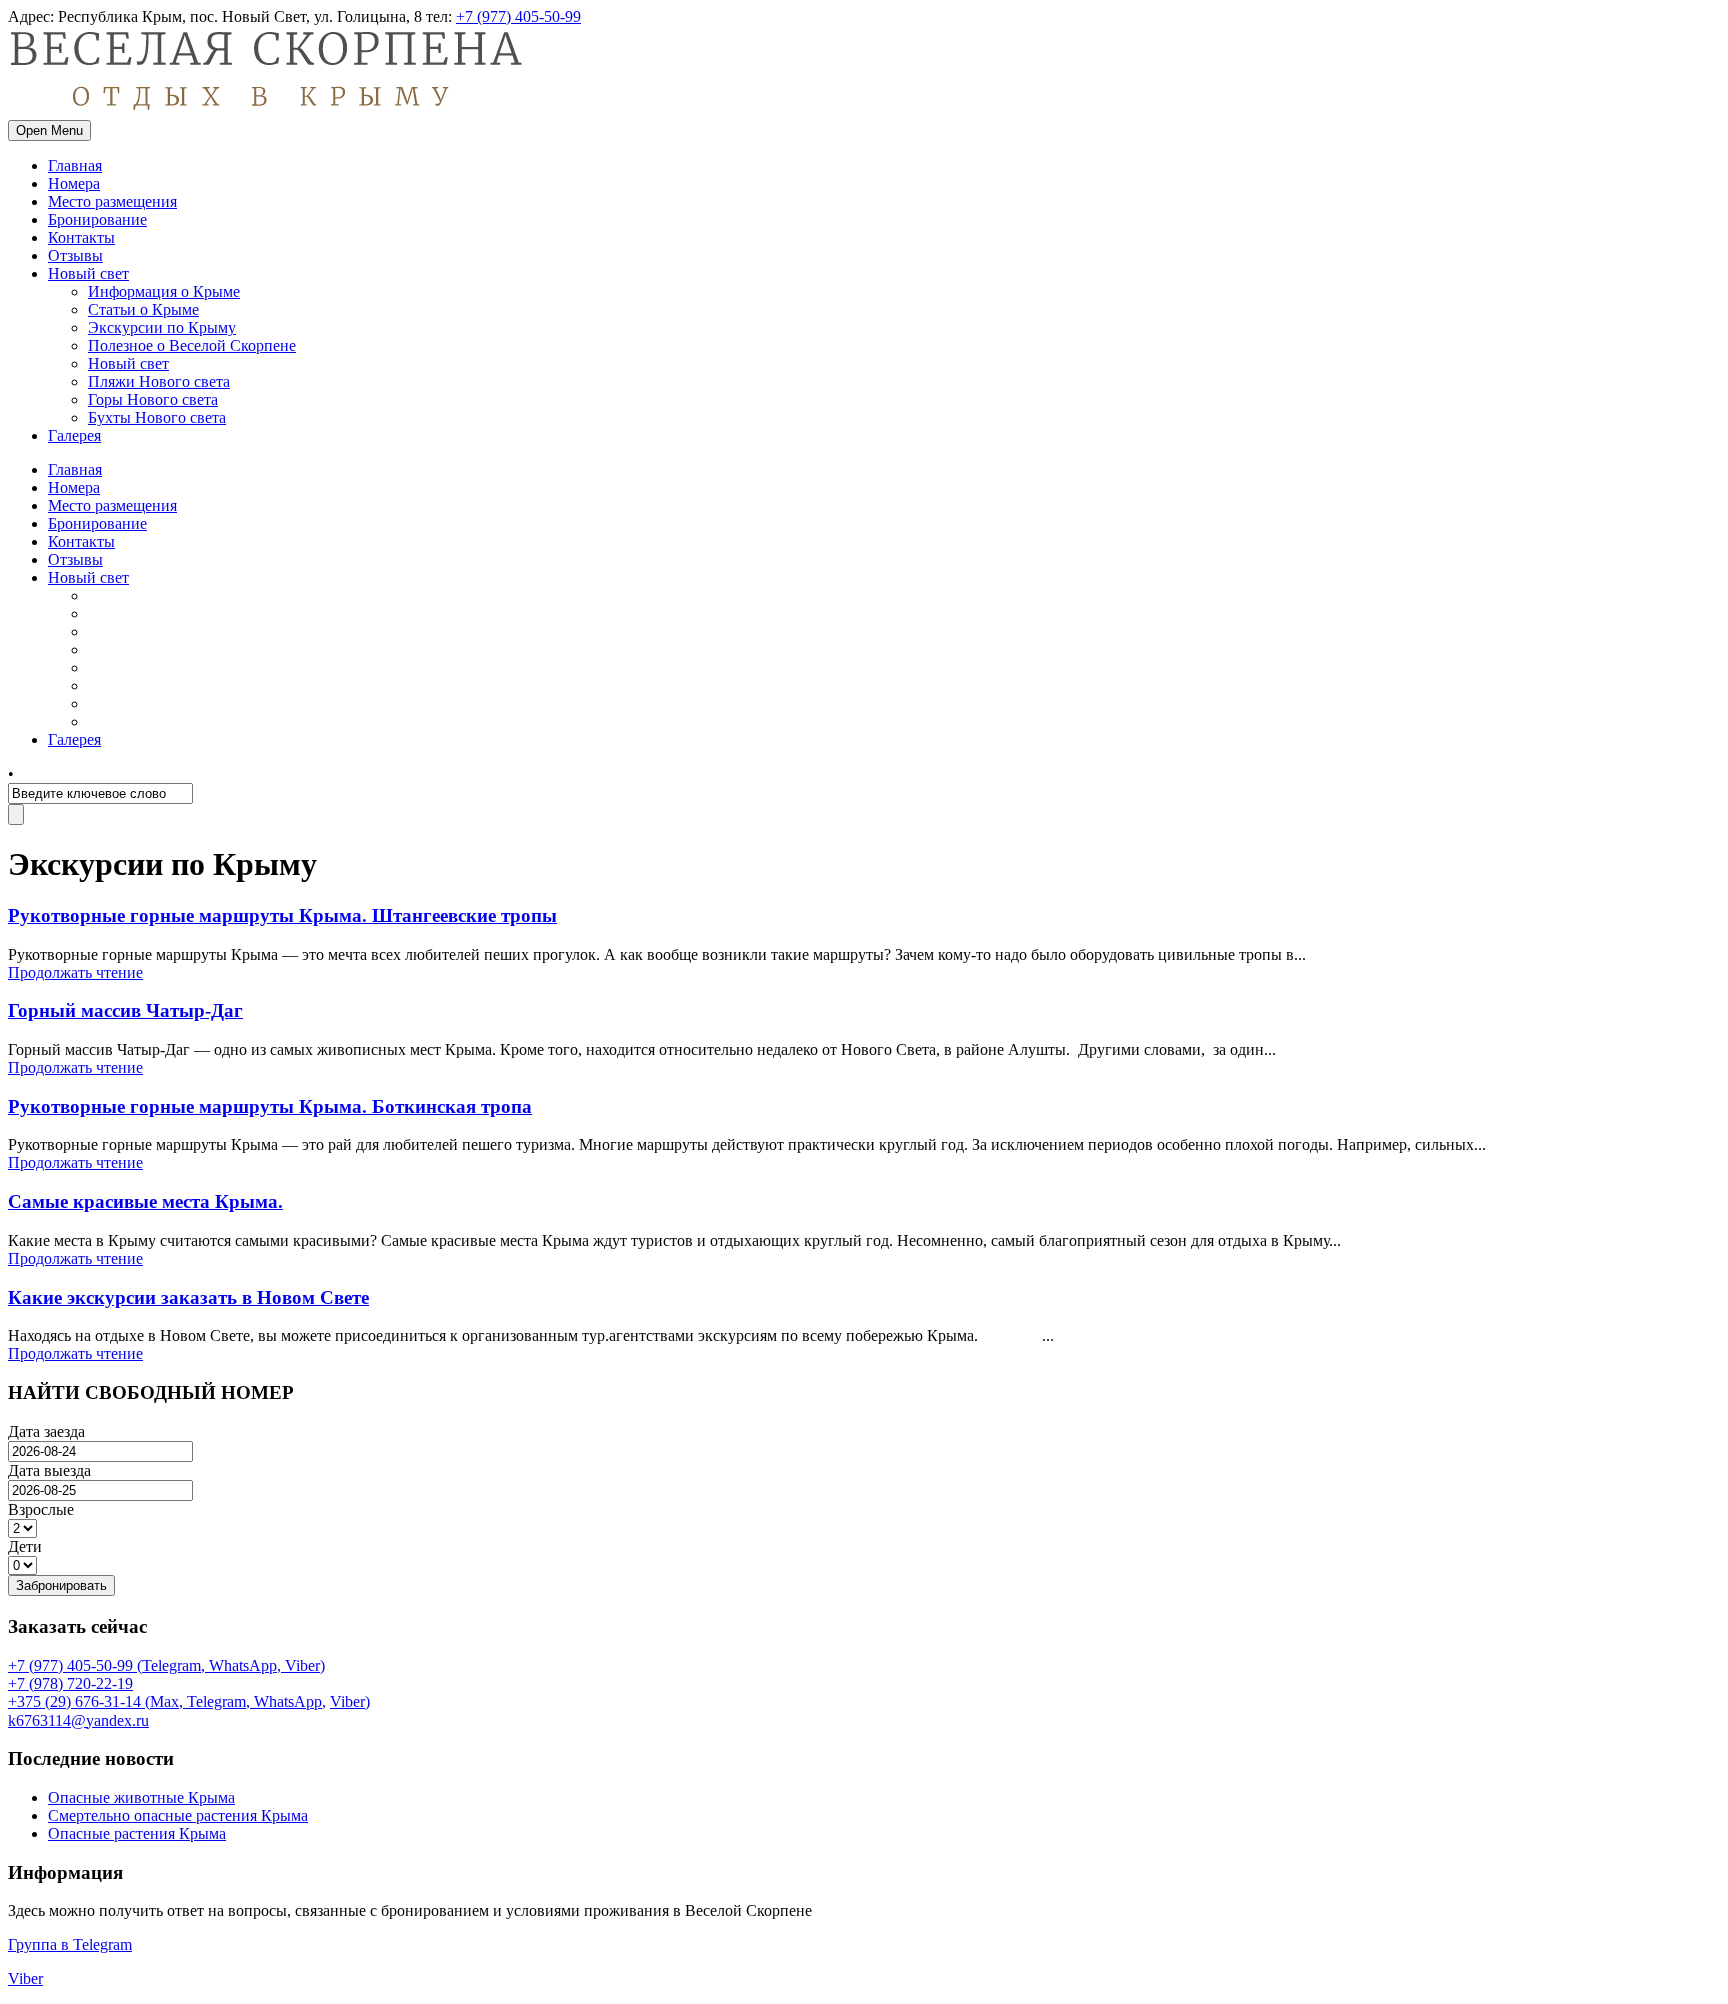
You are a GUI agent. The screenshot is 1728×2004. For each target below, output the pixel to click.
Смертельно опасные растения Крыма (178, 1815)
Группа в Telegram (70, 1944)
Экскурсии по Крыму (162, 327)
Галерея (74, 435)
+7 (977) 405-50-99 (518, 16)
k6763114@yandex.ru (78, 1720)
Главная (75, 165)
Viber (347, 1701)
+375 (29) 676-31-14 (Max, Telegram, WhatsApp (165, 1701)
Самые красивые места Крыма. (145, 1201)
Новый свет (88, 273)
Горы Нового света (153, 399)
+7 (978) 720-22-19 (70, 1683)
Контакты (81, 237)
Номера (74, 183)
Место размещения (112, 201)
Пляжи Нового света (159, 381)
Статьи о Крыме (143, 309)
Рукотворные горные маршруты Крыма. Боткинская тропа (270, 1106)
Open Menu (49, 130)
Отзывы (75, 255)
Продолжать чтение (75, 972)
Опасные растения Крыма (137, 1833)
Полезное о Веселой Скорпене (192, 345)
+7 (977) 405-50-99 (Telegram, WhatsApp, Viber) (166, 1665)
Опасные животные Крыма (141, 1797)
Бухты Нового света (157, 417)
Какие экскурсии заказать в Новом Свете (188, 1297)
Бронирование (97, 219)
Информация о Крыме (164, 291)
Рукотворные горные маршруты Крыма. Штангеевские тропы (282, 915)
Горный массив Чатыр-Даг (125, 1010)
